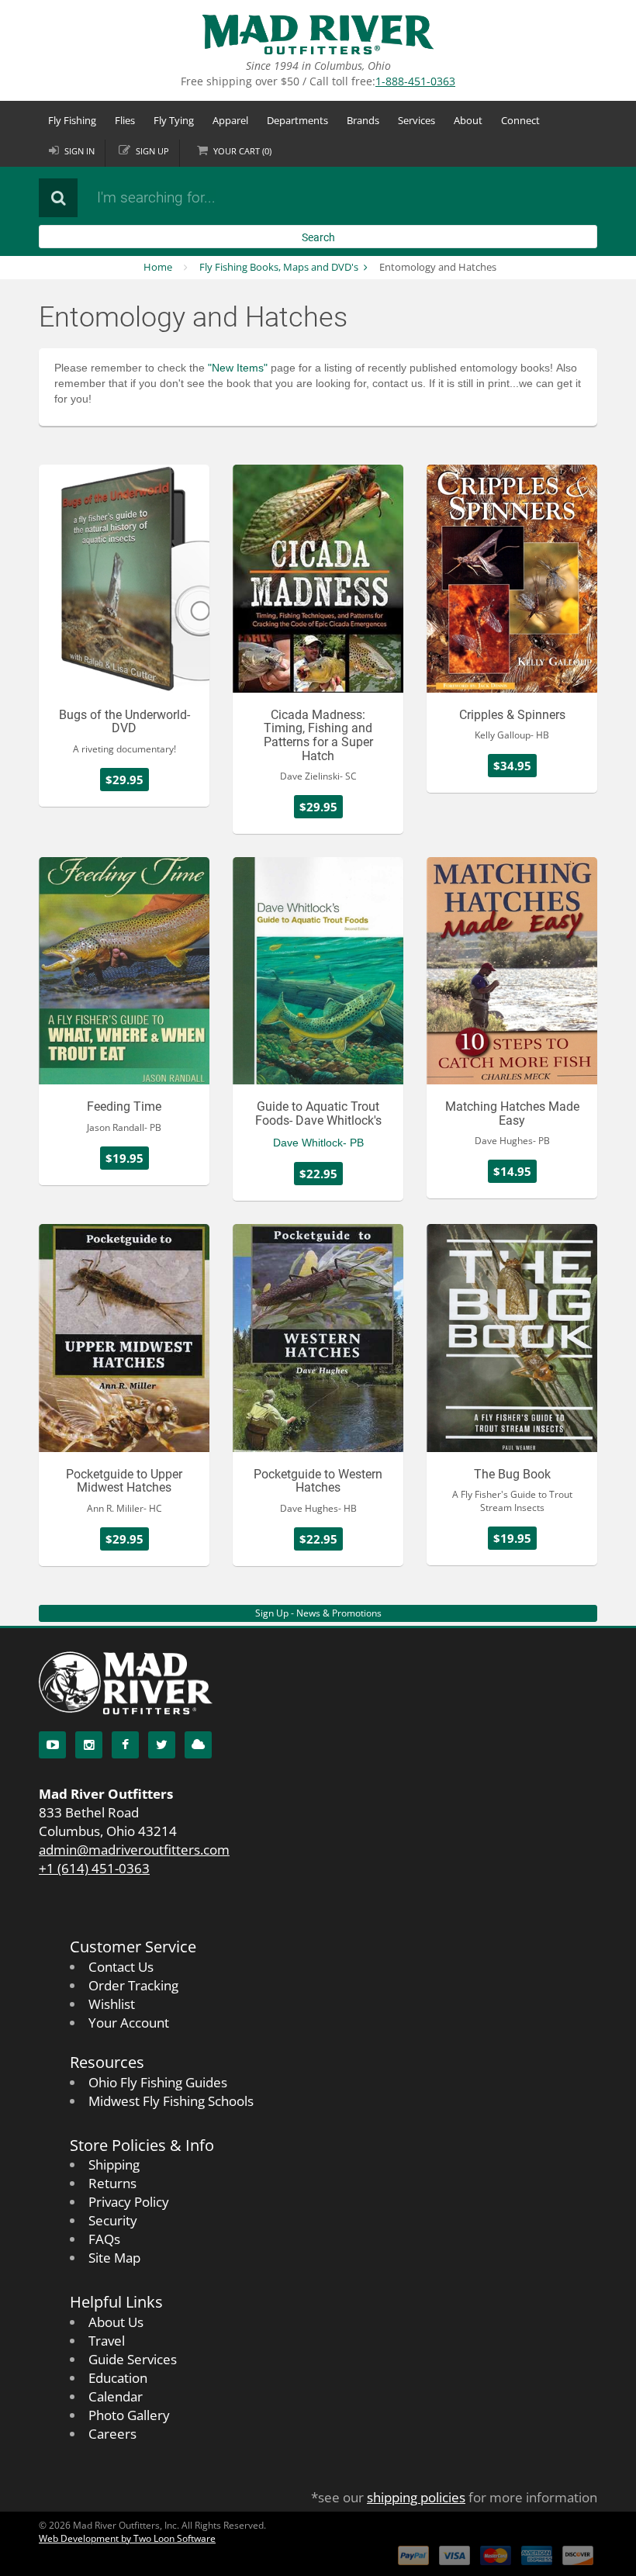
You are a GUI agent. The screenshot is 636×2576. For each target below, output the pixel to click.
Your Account (129, 2023)
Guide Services (133, 2359)
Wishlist (112, 2004)
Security (113, 2220)
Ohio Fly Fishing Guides (158, 2082)
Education (118, 2378)
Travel (107, 2341)
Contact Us (121, 1967)
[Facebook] (125, 1745)
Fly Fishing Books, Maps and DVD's (279, 267)
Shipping (114, 2165)
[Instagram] (89, 1745)
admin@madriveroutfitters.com (134, 1850)
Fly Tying (174, 120)
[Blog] (198, 1745)
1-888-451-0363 (415, 81)
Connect (520, 120)
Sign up (152, 151)
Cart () (242, 151)
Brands (363, 120)
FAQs (104, 2239)
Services (417, 120)
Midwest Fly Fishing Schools (171, 2101)
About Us (116, 2322)
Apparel (230, 120)
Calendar (116, 2396)
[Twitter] (162, 1745)
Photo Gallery (129, 2415)
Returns (112, 2183)
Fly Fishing (72, 120)
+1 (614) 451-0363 (94, 1868)
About (468, 120)
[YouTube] (52, 1745)
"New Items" (238, 368)
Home (158, 267)
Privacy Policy (129, 2202)
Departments (297, 120)
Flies (125, 120)
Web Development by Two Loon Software (127, 2538)
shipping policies (416, 2497)
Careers (112, 2434)
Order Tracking (133, 1985)
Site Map (114, 2258)
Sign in (79, 151)
